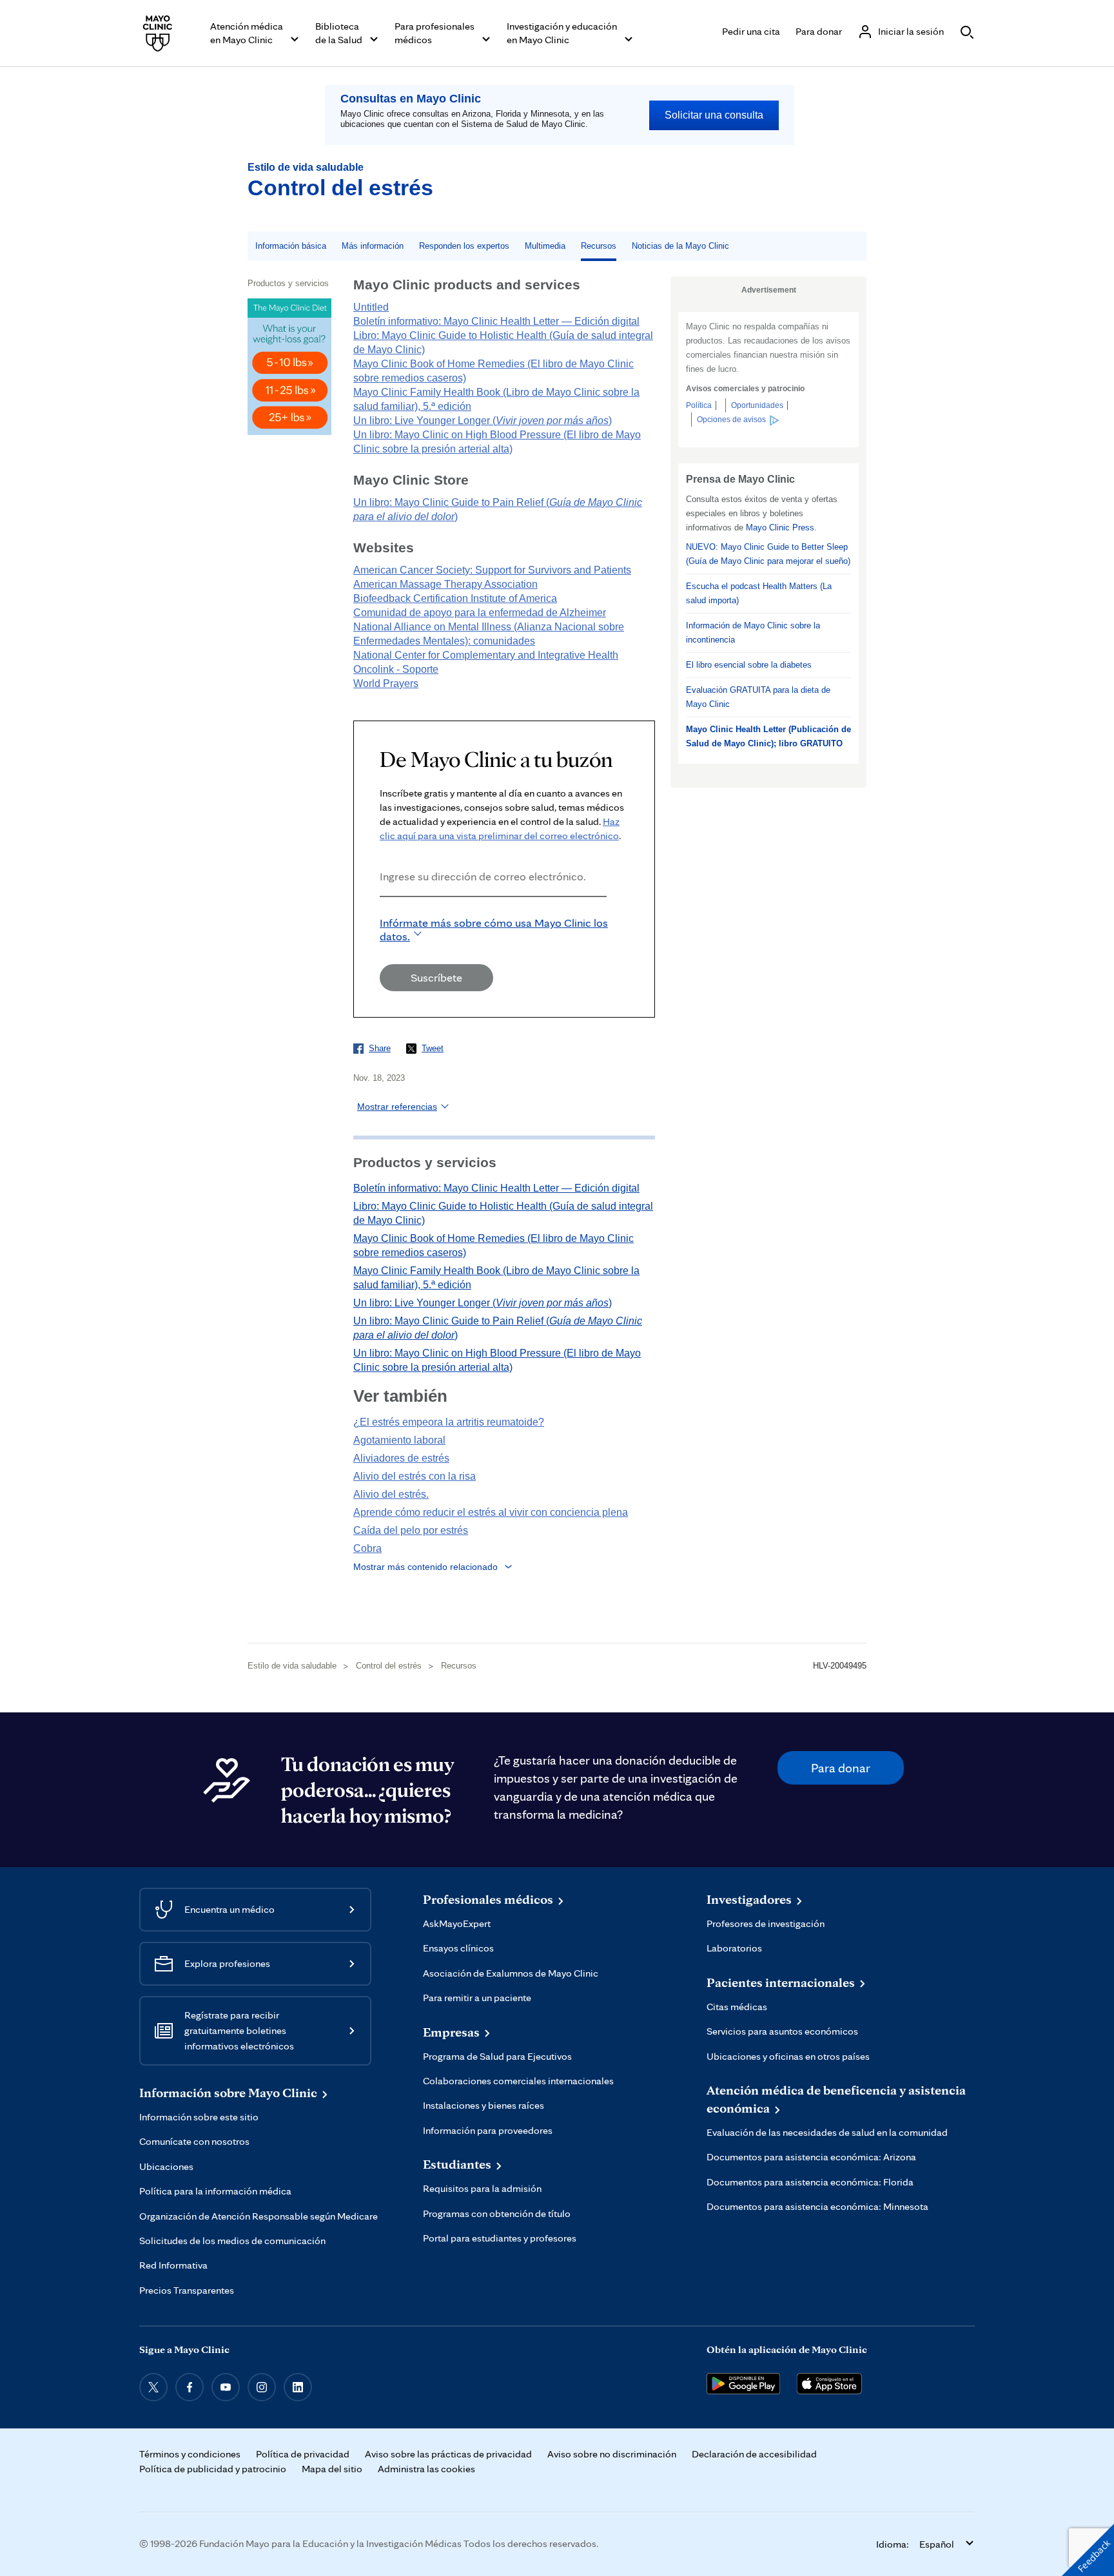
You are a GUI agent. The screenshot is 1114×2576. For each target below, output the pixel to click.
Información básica (291, 246)
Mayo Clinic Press (780, 528)
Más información (373, 246)
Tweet (433, 1048)
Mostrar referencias (397, 1107)
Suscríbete (436, 977)
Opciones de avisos (731, 420)
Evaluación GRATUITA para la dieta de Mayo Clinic (758, 697)
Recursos (599, 246)
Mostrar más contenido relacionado (425, 1567)
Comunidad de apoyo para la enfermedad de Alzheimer (480, 613)
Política (699, 405)
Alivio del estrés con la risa (415, 1476)
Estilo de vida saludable (306, 167)
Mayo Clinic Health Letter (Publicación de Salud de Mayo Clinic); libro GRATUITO (768, 736)
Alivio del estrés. (391, 1494)
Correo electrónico (384, 914)
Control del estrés (340, 188)
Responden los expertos (464, 246)
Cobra (367, 1548)
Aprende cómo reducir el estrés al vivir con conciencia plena (491, 1512)
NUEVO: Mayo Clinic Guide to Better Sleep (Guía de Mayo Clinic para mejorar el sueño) (768, 554)
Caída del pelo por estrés (411, 1530)
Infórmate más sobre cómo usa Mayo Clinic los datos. (494, 929)
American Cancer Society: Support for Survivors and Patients (492, 570)
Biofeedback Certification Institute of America (455, 598)
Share (380, 1048)
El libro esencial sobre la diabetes (749, 665)
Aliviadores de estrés (401, 1458)
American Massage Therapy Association (445, 584)
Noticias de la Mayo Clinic (680, 246)
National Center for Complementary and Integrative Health (486, 655)
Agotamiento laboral (399, 1440)
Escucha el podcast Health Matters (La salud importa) (759, 593)
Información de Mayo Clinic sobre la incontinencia (753, 633)
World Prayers (386, 683)
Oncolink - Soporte (396, 669)
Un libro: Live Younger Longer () (483, 421)
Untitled (371, 307)
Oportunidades (757, 405)
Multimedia (545, 246)
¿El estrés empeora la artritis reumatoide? (449, 1422)
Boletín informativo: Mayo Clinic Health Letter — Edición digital (496, 321)
